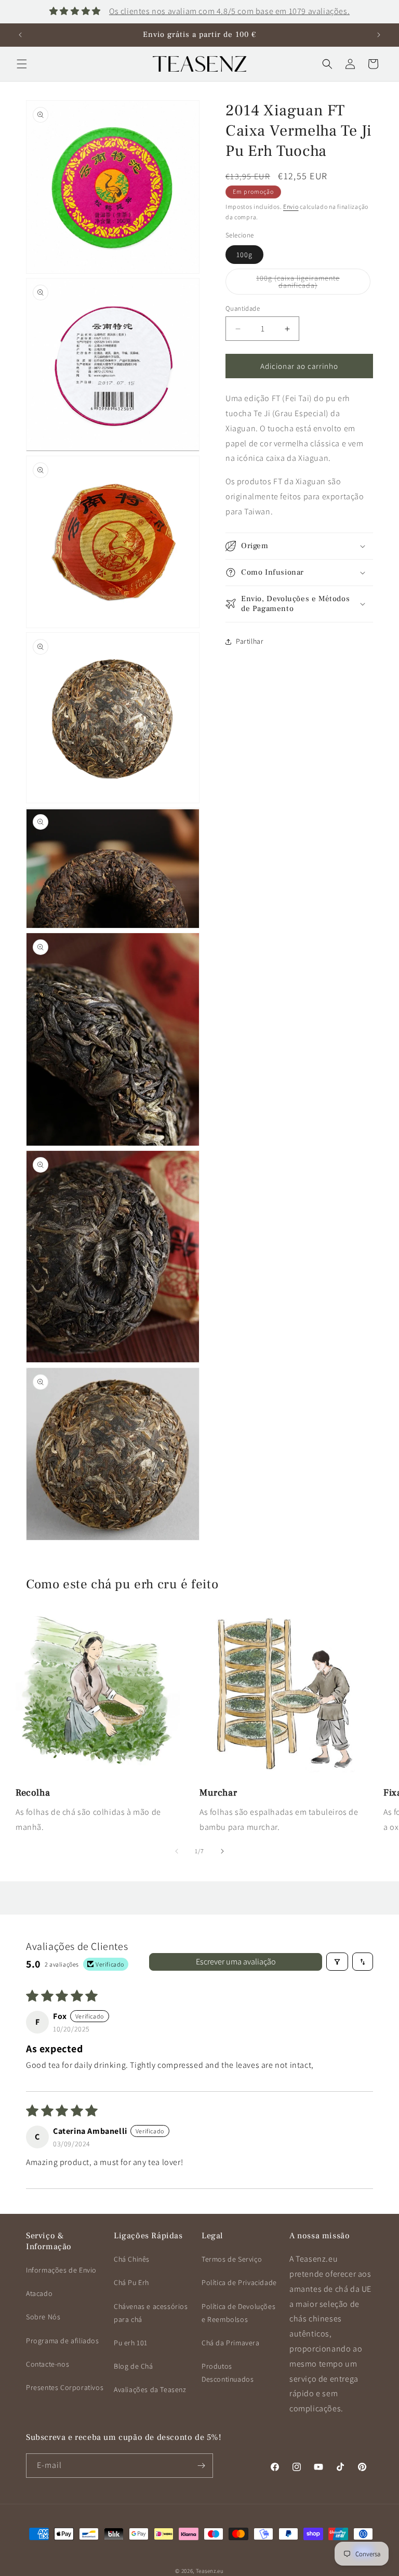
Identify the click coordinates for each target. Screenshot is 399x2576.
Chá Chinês (132, 2259)
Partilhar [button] (250, 641)
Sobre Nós (43, 2317)
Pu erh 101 (131, 2343)
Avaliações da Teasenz (150, 2389)
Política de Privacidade (239, 2282)
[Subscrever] (201, 2466)
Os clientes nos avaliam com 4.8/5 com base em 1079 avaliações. (229, 11)
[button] (22, 64)
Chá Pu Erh (131, 2282)
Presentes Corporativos (65, 2387)
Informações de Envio (61, 2270)
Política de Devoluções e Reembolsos (238, 2313)
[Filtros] (337, 1962)
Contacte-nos (48, 2364)
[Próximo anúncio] (379, 35)
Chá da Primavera (231, 2343)
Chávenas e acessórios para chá (151, 2313)
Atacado (39, 2293)
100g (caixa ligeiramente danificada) (308, 284)
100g (244, 255)
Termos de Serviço (232, 2259)
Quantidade (243, 308)
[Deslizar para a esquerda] (177, 1851)
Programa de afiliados (63, 2341)
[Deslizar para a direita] (222, 1851)
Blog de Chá (134, 2366)
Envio (291, 207)
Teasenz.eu (210, 2571)
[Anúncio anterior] (20, 35)
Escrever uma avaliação (236, 1962)
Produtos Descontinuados (228, 2373)
